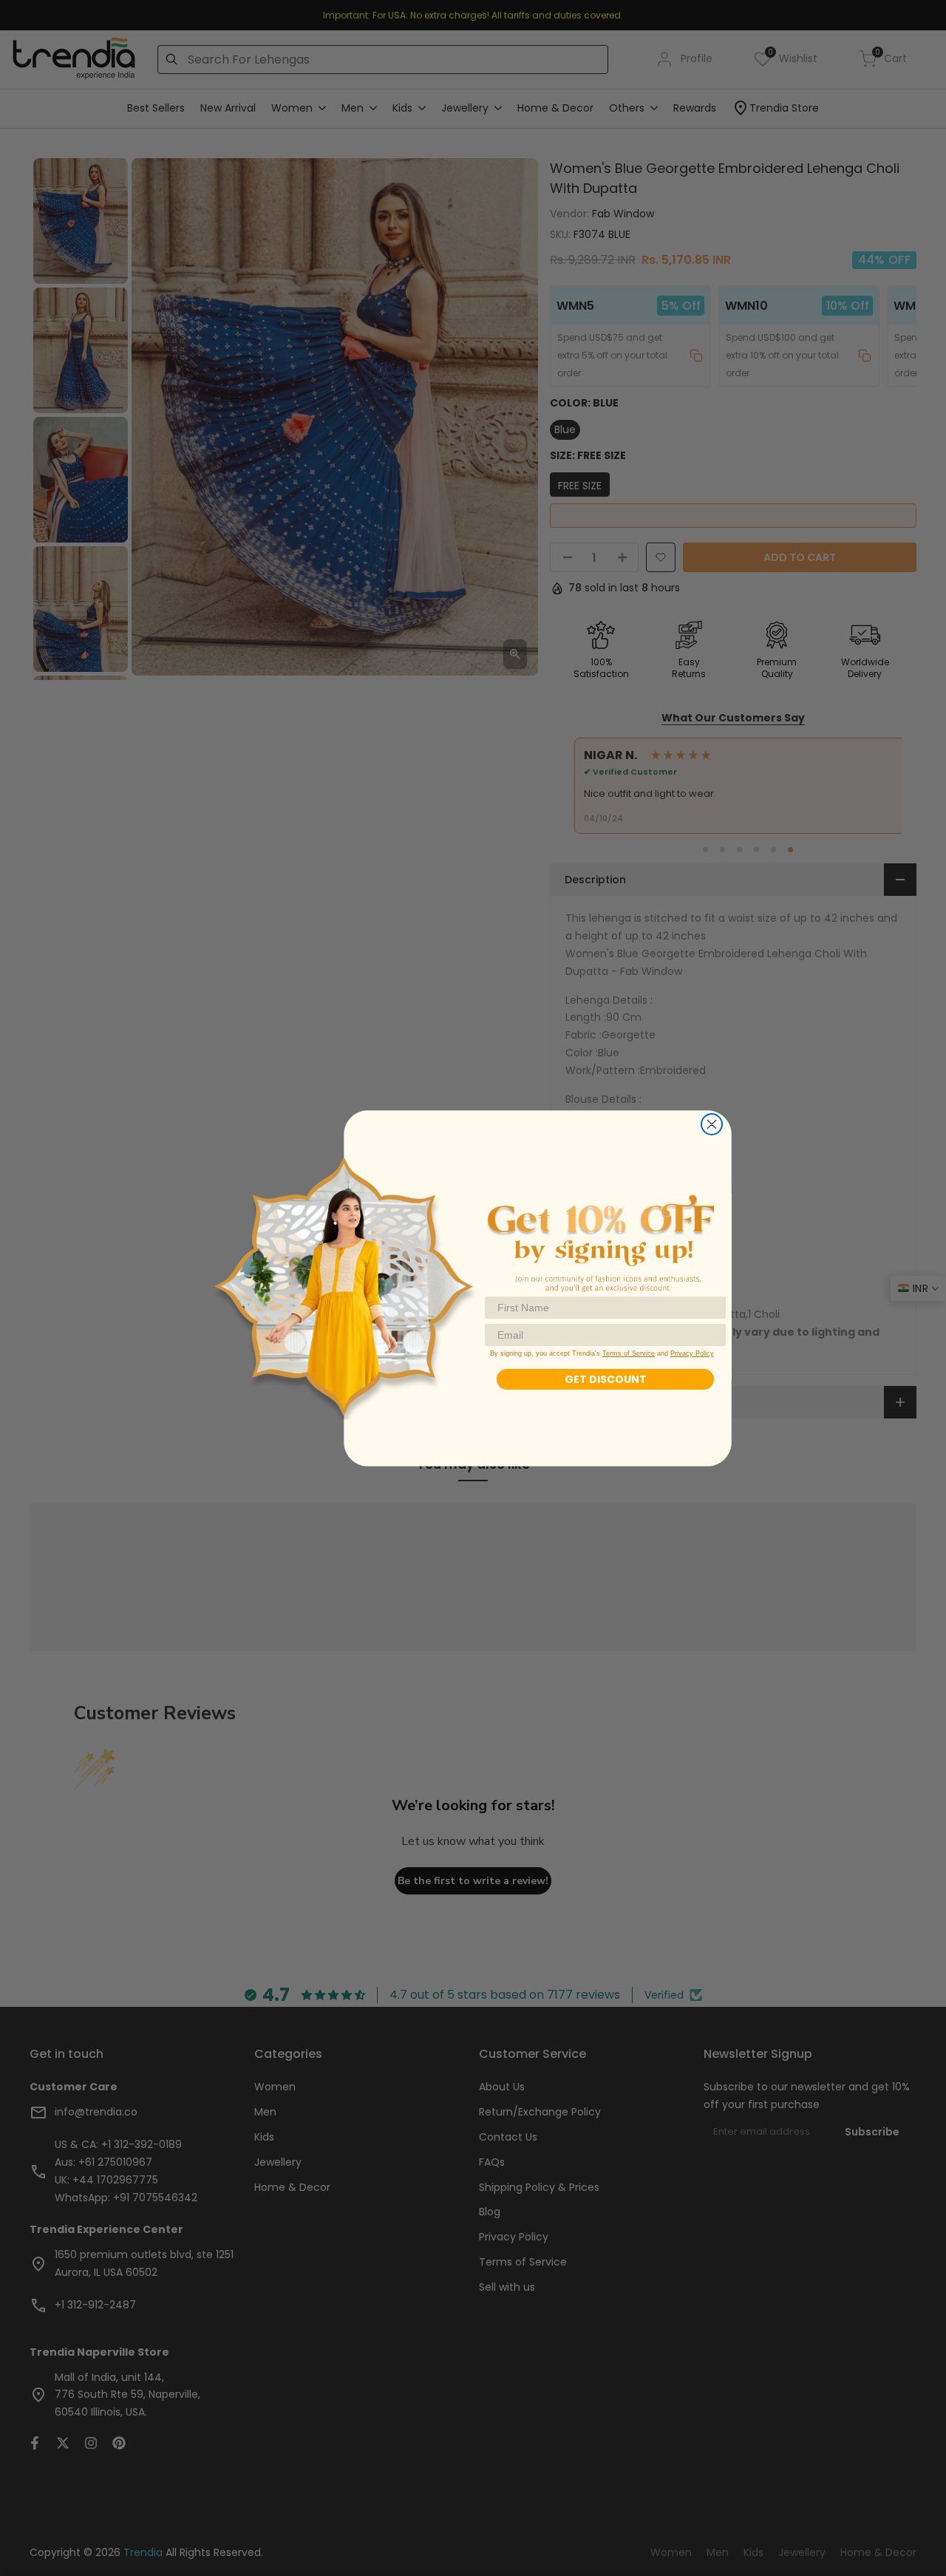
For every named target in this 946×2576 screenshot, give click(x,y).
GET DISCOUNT (606, 1379)
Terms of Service (629, 1353)
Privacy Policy (692, 1353)
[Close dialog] (712, 1124)
